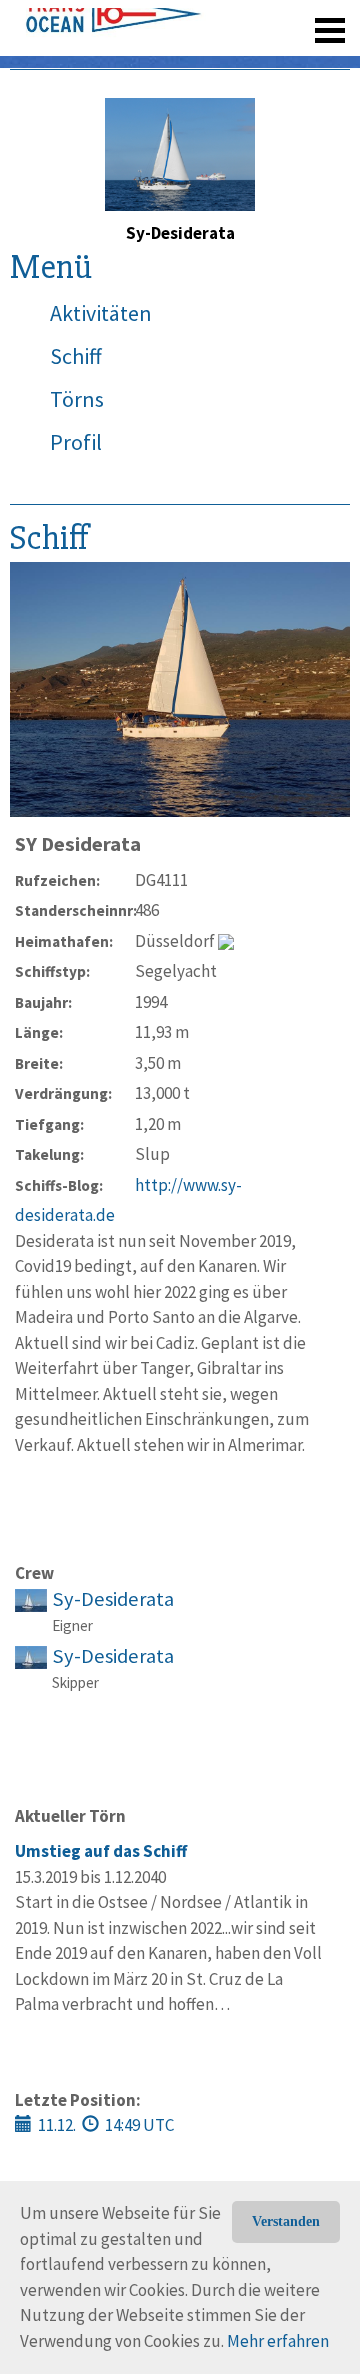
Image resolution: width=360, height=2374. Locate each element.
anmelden (301, 60)
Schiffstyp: (52, 971)
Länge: (39, 1032)
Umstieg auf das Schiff (101, 1851)
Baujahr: (43, 1002)
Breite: (39, 1063)
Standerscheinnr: (75, 910)
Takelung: (49, 1154)
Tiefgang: (49, 1124)
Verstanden (286, 2221)
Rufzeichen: (57, 880)
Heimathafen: (64, 941)
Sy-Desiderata (113, 1599)
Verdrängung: (63, 1093)
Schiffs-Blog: (59, 1185)
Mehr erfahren (278, 2341)
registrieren (207, 60)
